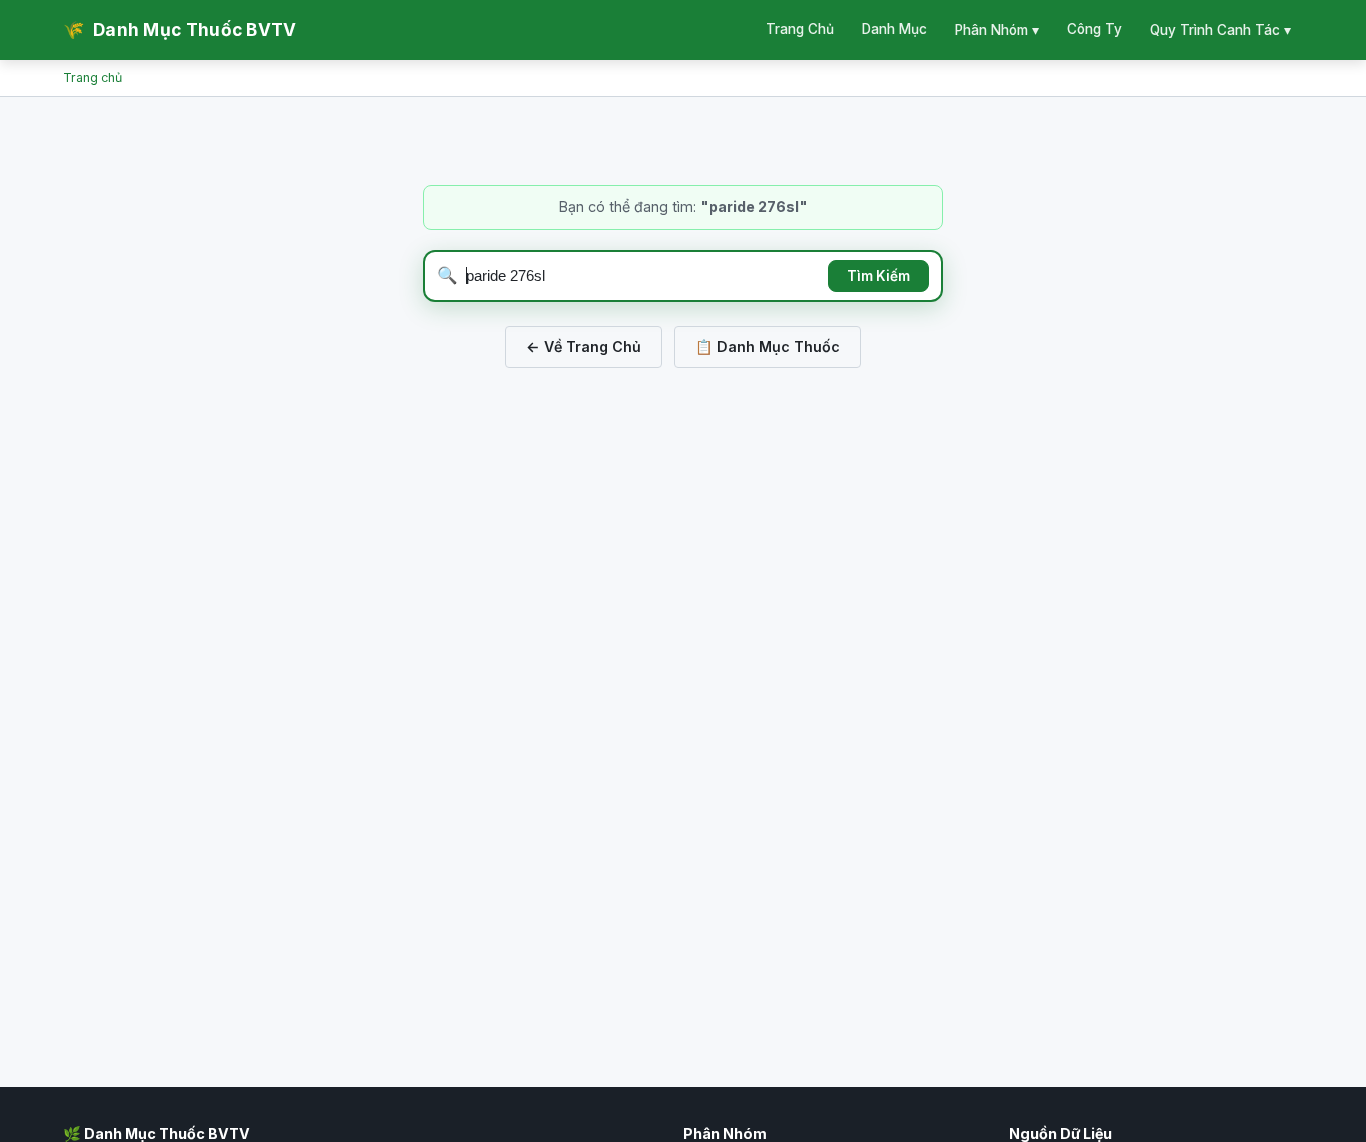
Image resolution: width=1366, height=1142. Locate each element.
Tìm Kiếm (878, 276)
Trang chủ (92, 77)
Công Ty (1094, 29)
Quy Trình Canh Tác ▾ (1220, 30)
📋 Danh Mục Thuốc (767, 346)
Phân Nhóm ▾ (997, 30)
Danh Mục (894, 29)
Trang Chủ (800, 29)
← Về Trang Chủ (583, 346)
